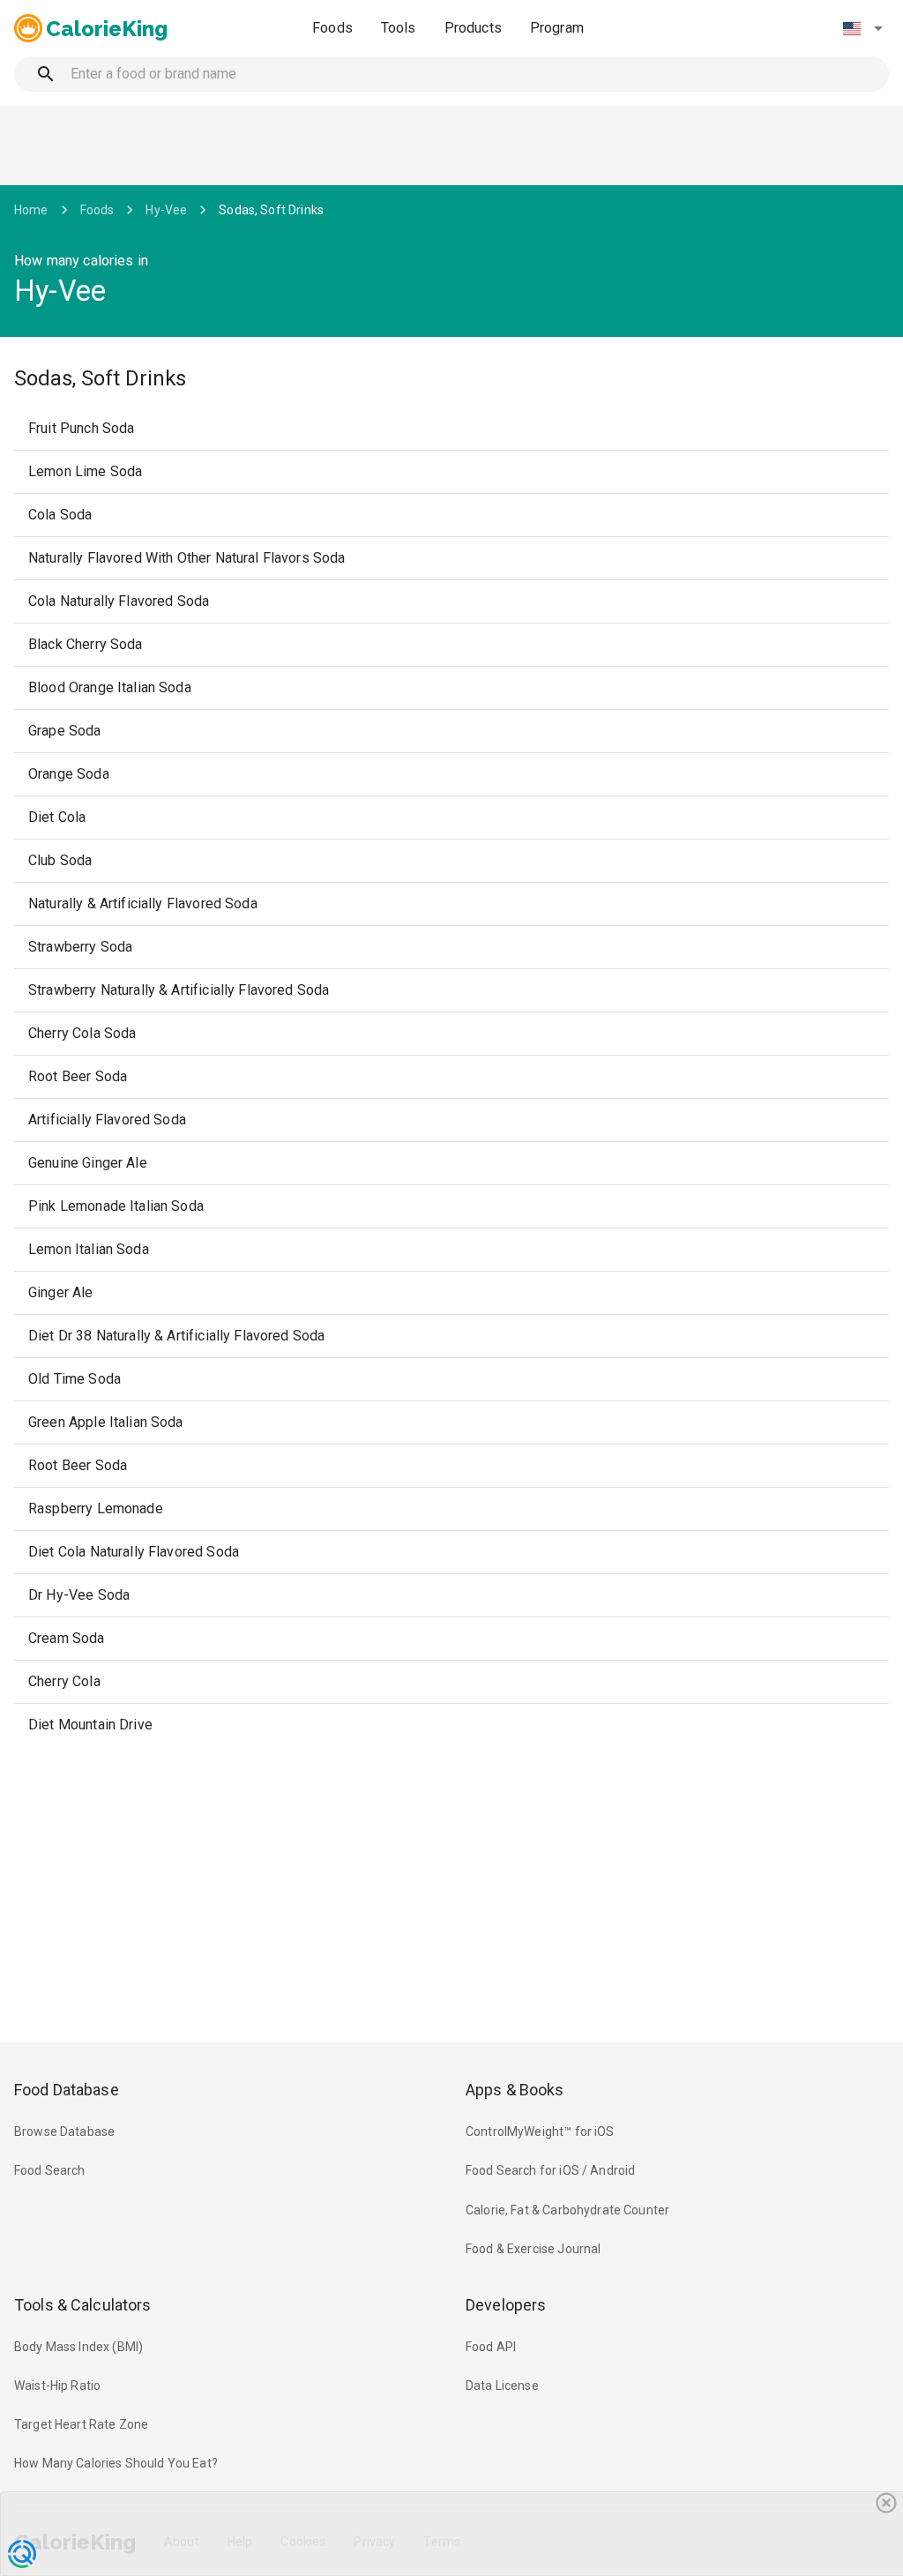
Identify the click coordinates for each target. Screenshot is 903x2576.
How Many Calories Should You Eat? (116, 2463)
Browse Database (64, 2132)
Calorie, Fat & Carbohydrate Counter (567, 2210)
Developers (506, 2305)
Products (473, 28)
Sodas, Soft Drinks (271, 210)
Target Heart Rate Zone (81, 2424)
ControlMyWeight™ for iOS (540, 2132)
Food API (491, 2347)
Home (31, 210)
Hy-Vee (166, 210)
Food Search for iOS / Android (550, 2170)
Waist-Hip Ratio (57, 2386)
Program (557, 28)
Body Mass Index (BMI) (78, 2347)
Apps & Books (515, 2090)
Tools (399, 28)
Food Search (50, 2170)
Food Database (67, 2090)
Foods (332, 28)
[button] (862, 28)
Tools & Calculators (83, 2305)
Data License (502, 2386)
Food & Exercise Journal (533, 2249)
